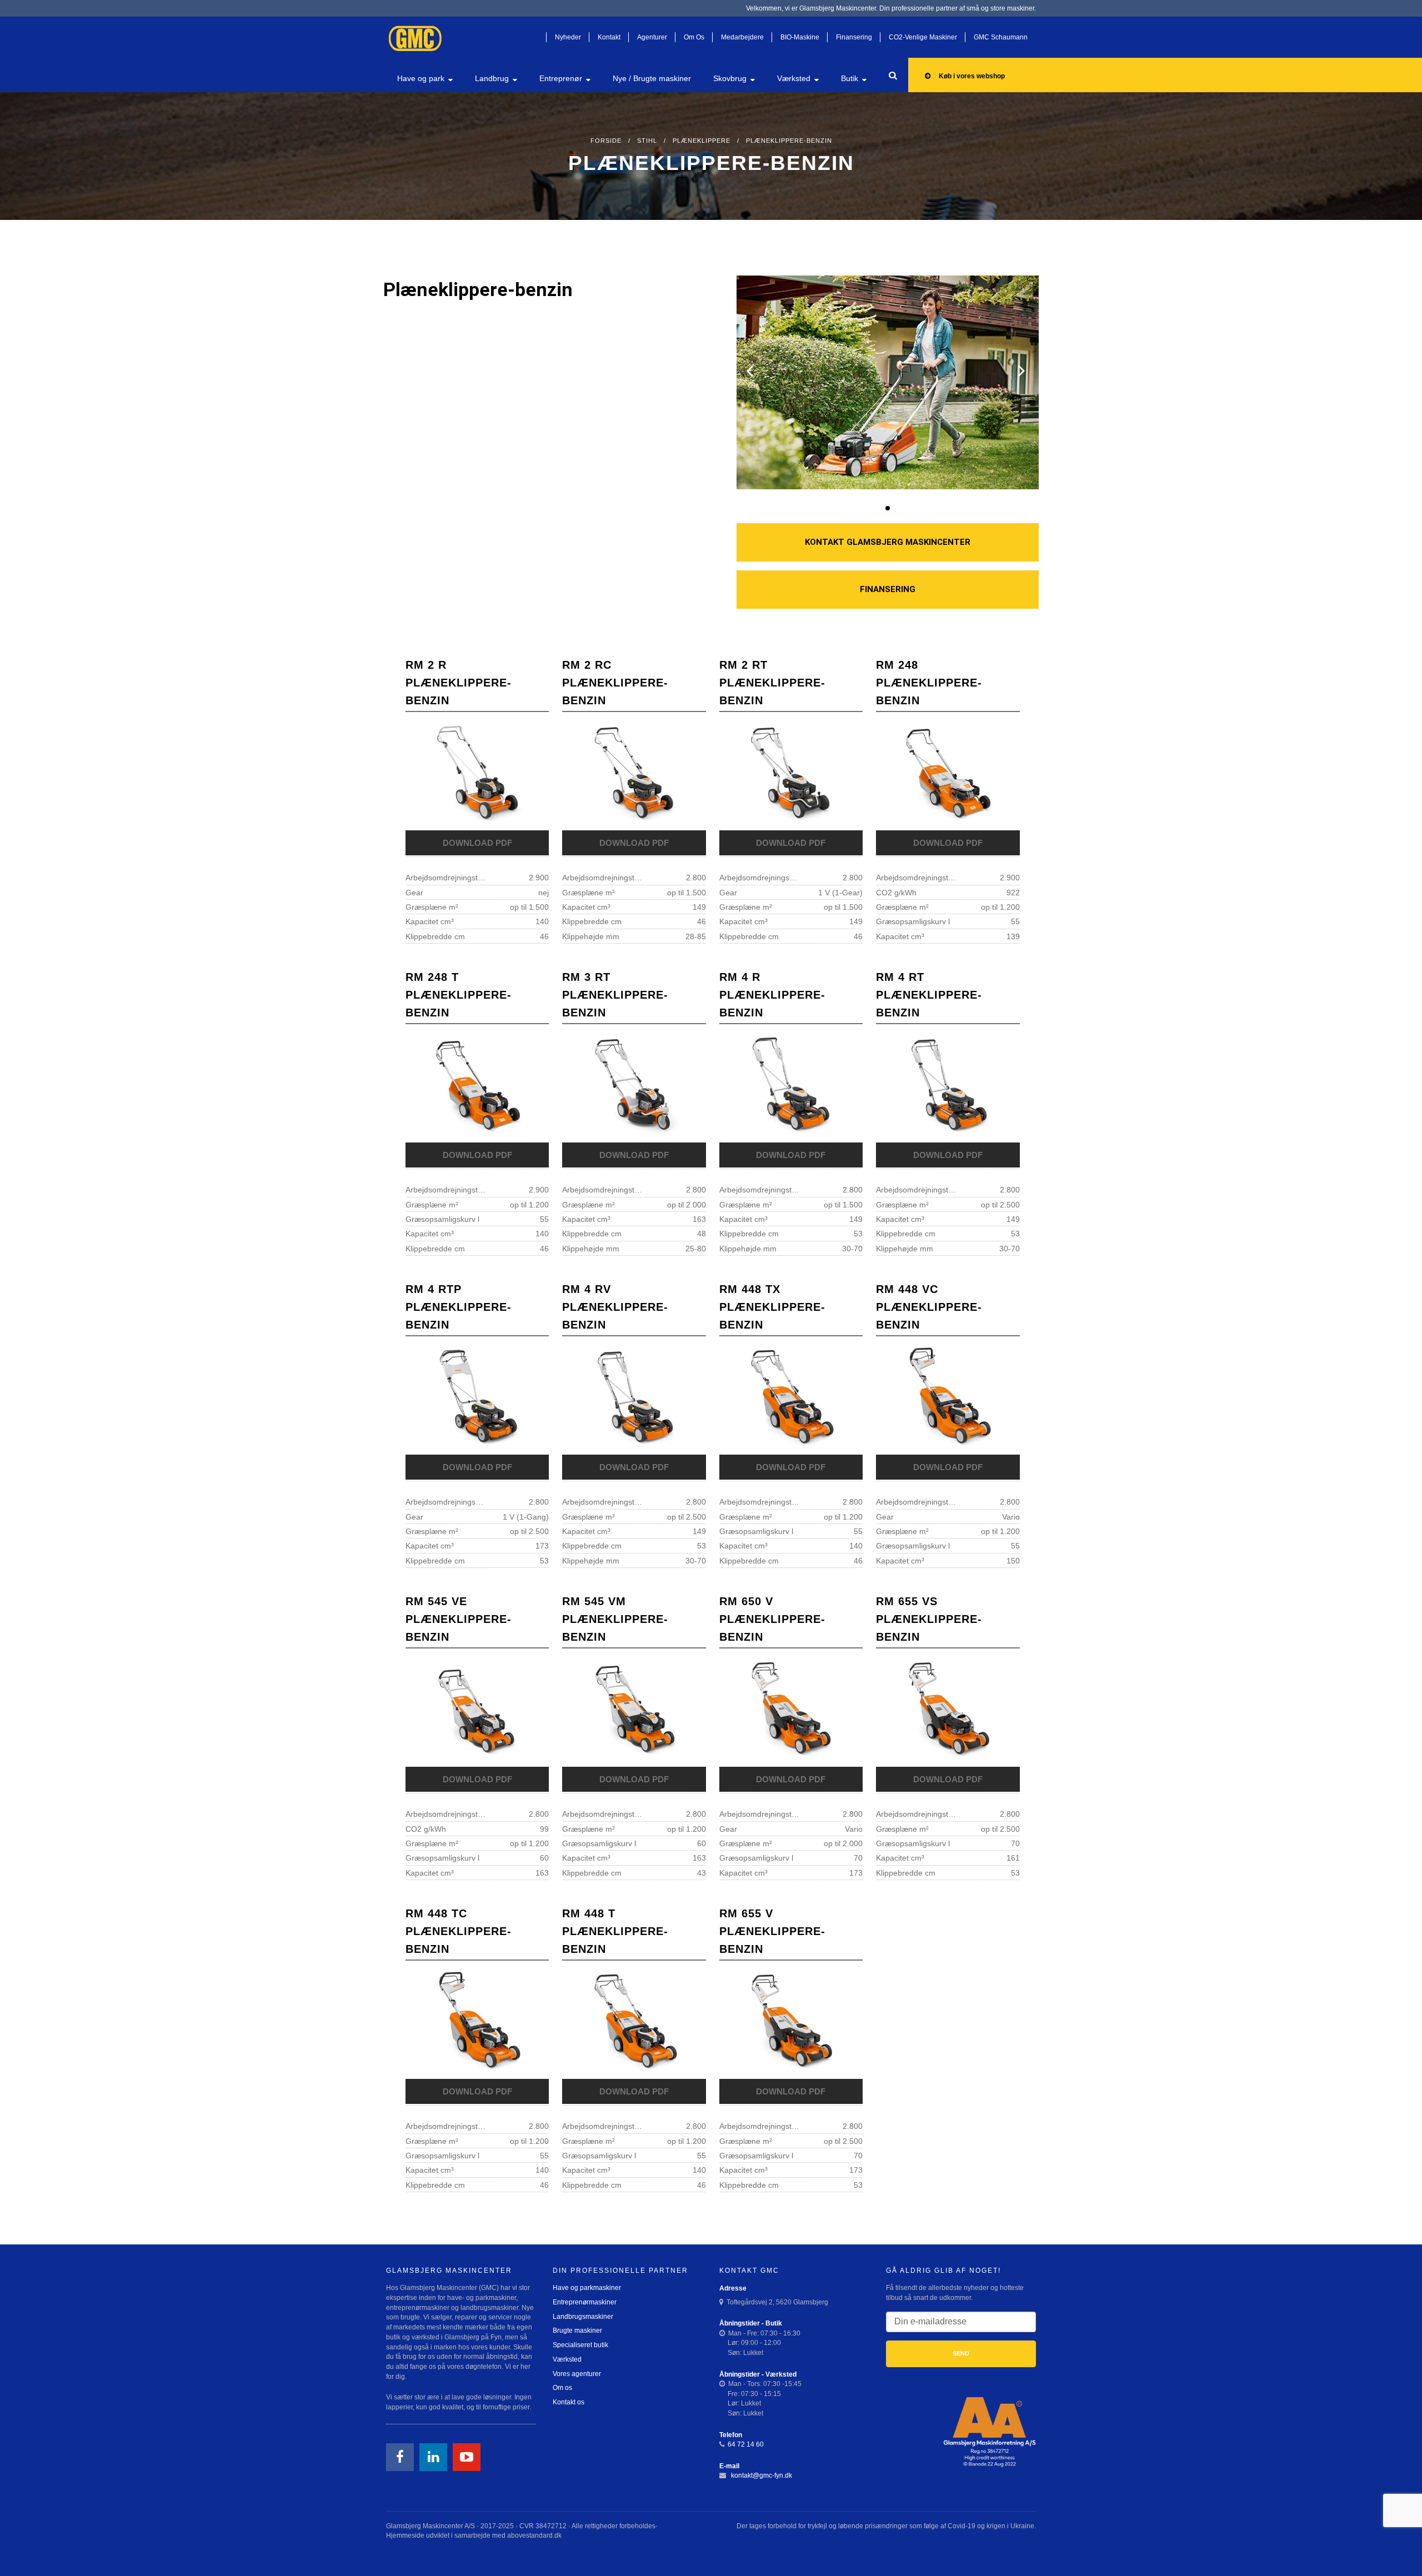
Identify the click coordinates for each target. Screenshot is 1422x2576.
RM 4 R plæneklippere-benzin (772, 995)
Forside (606, 141)
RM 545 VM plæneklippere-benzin (615, 1619)
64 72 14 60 (746, 2444)
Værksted (794, 78)
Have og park (421, 78)
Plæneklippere (702, 141)
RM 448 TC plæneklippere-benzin (459, 1931)
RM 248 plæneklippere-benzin (929, 683)
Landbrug (492, 78)
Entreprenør (561, 78)
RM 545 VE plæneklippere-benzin (459, 1619)
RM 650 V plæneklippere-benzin (772, 1619)
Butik (850, 78)
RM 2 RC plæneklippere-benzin (615, 683)
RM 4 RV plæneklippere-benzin (615, 1307)
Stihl (647, 141)
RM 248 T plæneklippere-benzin (459, 995)
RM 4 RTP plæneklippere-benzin (459, 1307)
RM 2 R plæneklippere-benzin (459, 683)
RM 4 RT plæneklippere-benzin (929, 995)
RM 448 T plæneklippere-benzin (615, 1931)
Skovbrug (730, 78)
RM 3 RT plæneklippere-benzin (615, 995)
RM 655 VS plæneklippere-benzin (929, 1619)
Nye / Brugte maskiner (652, 78)
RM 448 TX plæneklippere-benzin (772, 1307)
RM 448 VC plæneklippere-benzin (929, 1307)
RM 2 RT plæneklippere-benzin (772, 683)
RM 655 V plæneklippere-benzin (772, 1931)
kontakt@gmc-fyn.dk (761, 2475)
